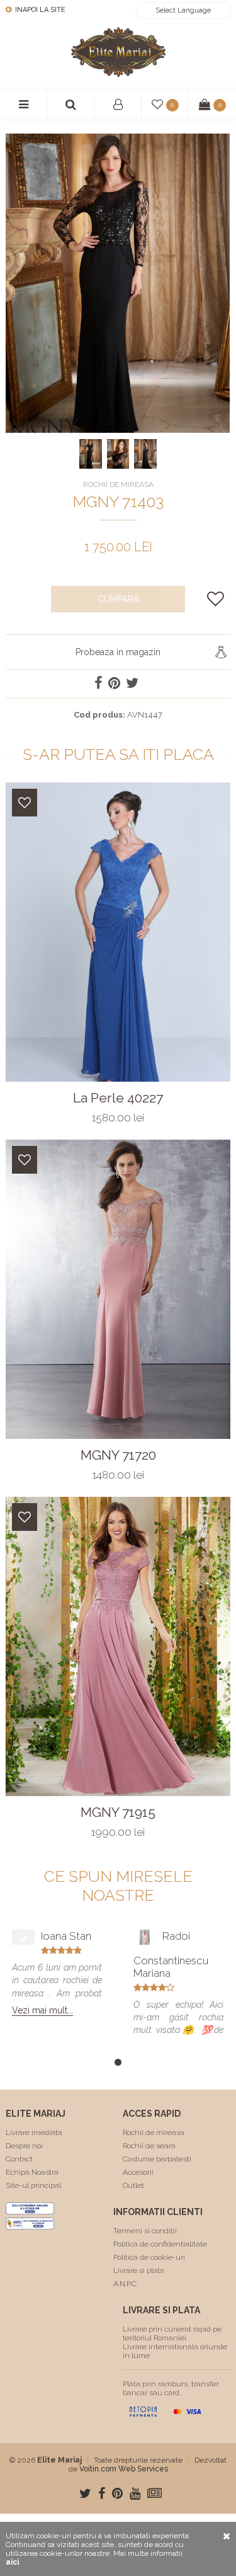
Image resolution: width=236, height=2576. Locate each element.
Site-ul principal (33, 2185)
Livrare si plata (139, 2270)
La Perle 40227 (118, 1098)
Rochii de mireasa (154, 2132)
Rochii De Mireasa (118, 484)
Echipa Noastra (32, 2172)
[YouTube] (135, 2493)
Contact (19, 2159)
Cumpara (118, 599)
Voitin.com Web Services (124, 2469)
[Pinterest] (117, 2493)
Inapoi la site (39, 10)
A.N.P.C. (126, 2284)
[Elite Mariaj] (118, 52)
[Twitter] (85, 2493)
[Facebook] (102, 2493)
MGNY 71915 (118, 1812)
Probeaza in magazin (118, 652)
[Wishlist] (25, 803)
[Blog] (155, 2493)
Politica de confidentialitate (160, 2244)
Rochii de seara (149, 2146)
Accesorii (138, 2172)
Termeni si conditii (145, 2231)
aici (12, 2562)
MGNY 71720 (118, 1455)
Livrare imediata (34, 2132)
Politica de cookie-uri (149, 2257)
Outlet (133, 2185)
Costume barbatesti (157, 2159)
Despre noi (24, 2146)
